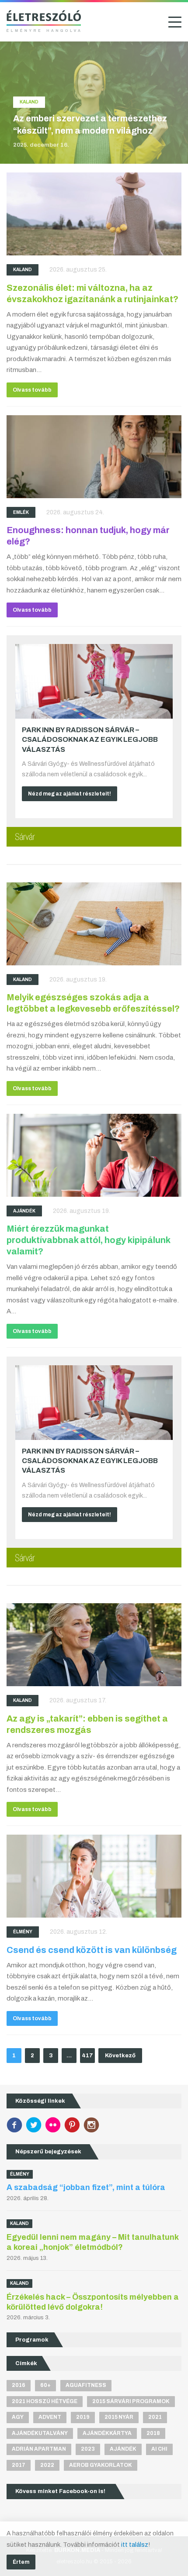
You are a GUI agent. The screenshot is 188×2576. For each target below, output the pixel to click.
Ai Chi (159, 2449)
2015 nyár (119, 2417)
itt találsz (135, 2545)
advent (50, 2417)
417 (87, 2056)
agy (18, 2417)
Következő (120, 2056)
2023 (88, 2449)
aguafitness (86, 2385)
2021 (155, 2417)
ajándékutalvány (40, 2433)
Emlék (21, 512)
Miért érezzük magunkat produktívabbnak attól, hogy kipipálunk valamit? (88, 1240)
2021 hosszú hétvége (45, 2401)
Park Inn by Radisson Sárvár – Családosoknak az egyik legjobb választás (90, 740)
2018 (153, 2433)
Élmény (23, 1932)
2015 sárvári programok (131, 2401)
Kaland (23, 270)
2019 (83, 2417)
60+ (45, 2385)
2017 (19, 2465)
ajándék (123, 2449)
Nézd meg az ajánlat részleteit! (70, 794)
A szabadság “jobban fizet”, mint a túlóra (86, 2187)
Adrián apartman (39, 2449)
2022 (47, 2465)
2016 (19, 2385)
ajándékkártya (107, 2433)
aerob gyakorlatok (101, 2465)
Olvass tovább (32, 390)
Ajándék (24, 1211)
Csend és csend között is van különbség (92, 1950)
